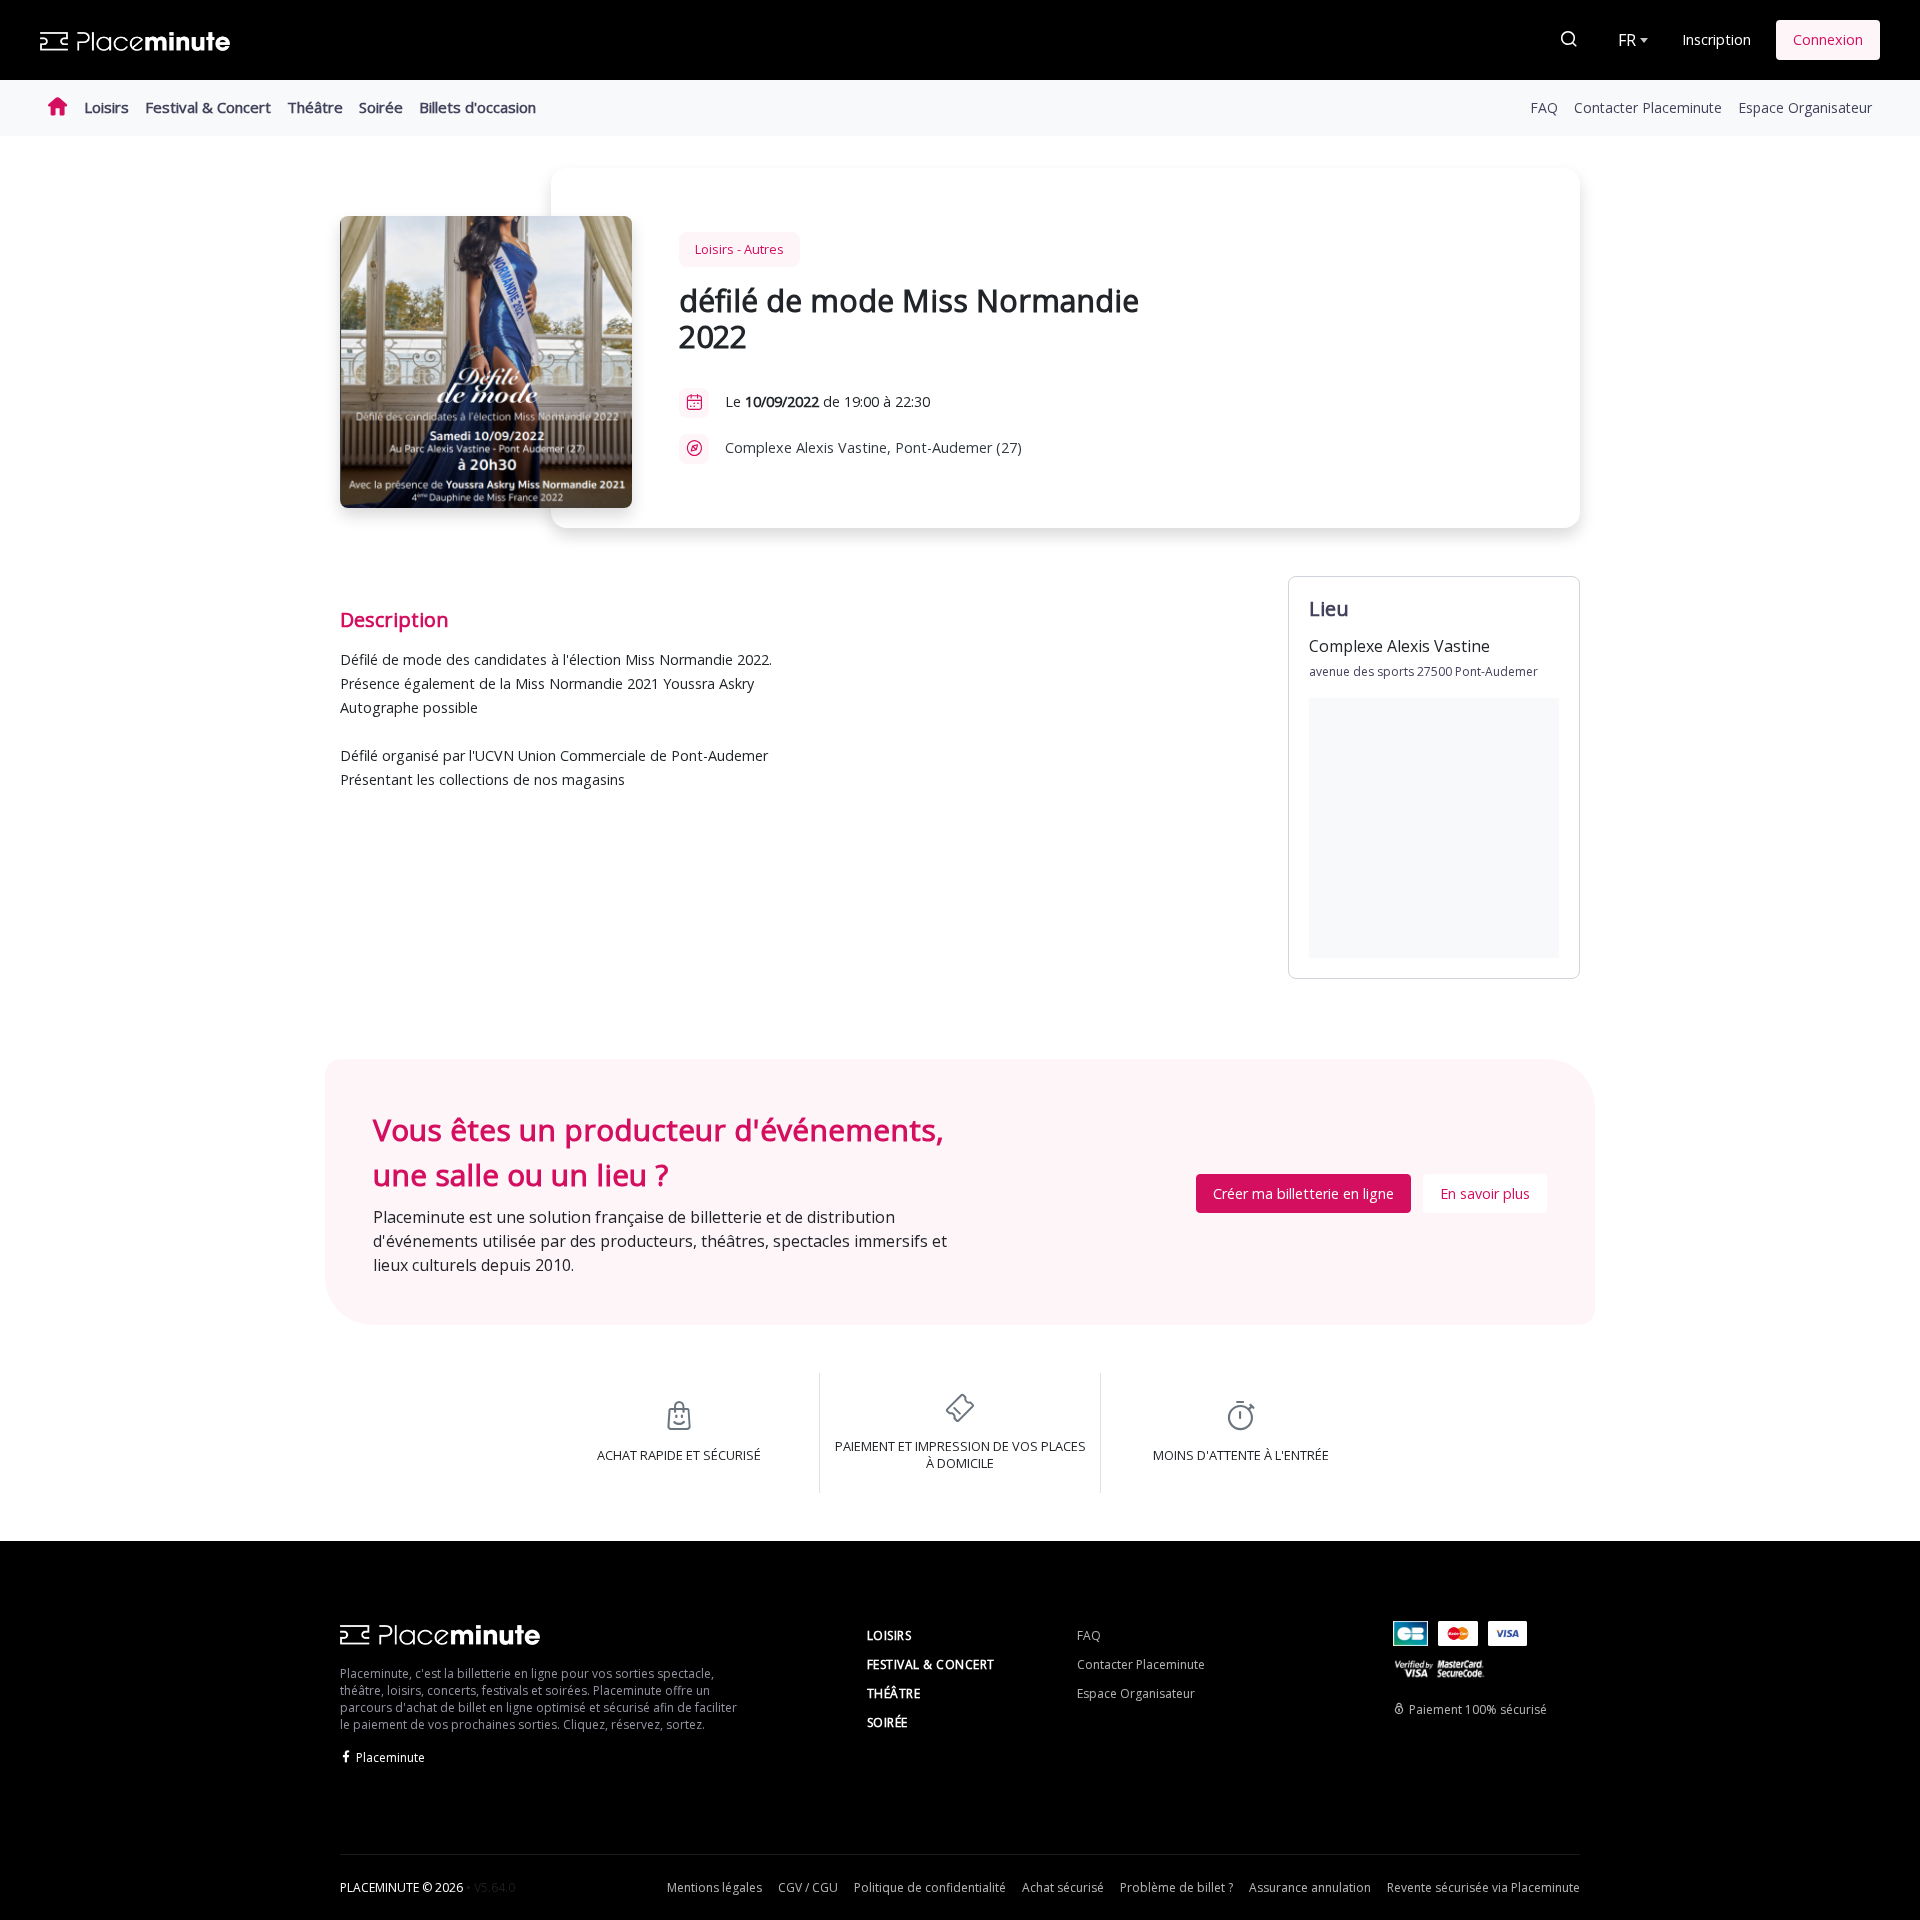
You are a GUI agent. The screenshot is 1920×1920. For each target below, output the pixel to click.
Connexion (1828, 39)
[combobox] (1631, 40)
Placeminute (390, 1757)
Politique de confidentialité (930, 1887)
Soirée (381, 107)
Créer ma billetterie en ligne (1303, 1193)
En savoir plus (1485, 1193)
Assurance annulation (1310, 1887)
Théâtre (315, 107)
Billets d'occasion (477, 107)
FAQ (1544, 107)
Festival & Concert (208, 107)
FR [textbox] (1627, 40)
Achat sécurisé (1063, 1887)
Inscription (1716, 39)
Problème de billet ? (1176, 1887)
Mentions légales (714, 1887)
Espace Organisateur (1805, 107)
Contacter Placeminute (1648, 107)
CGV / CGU (808, 1887)
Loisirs (106, 107)
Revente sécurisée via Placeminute (1483, 1887)
